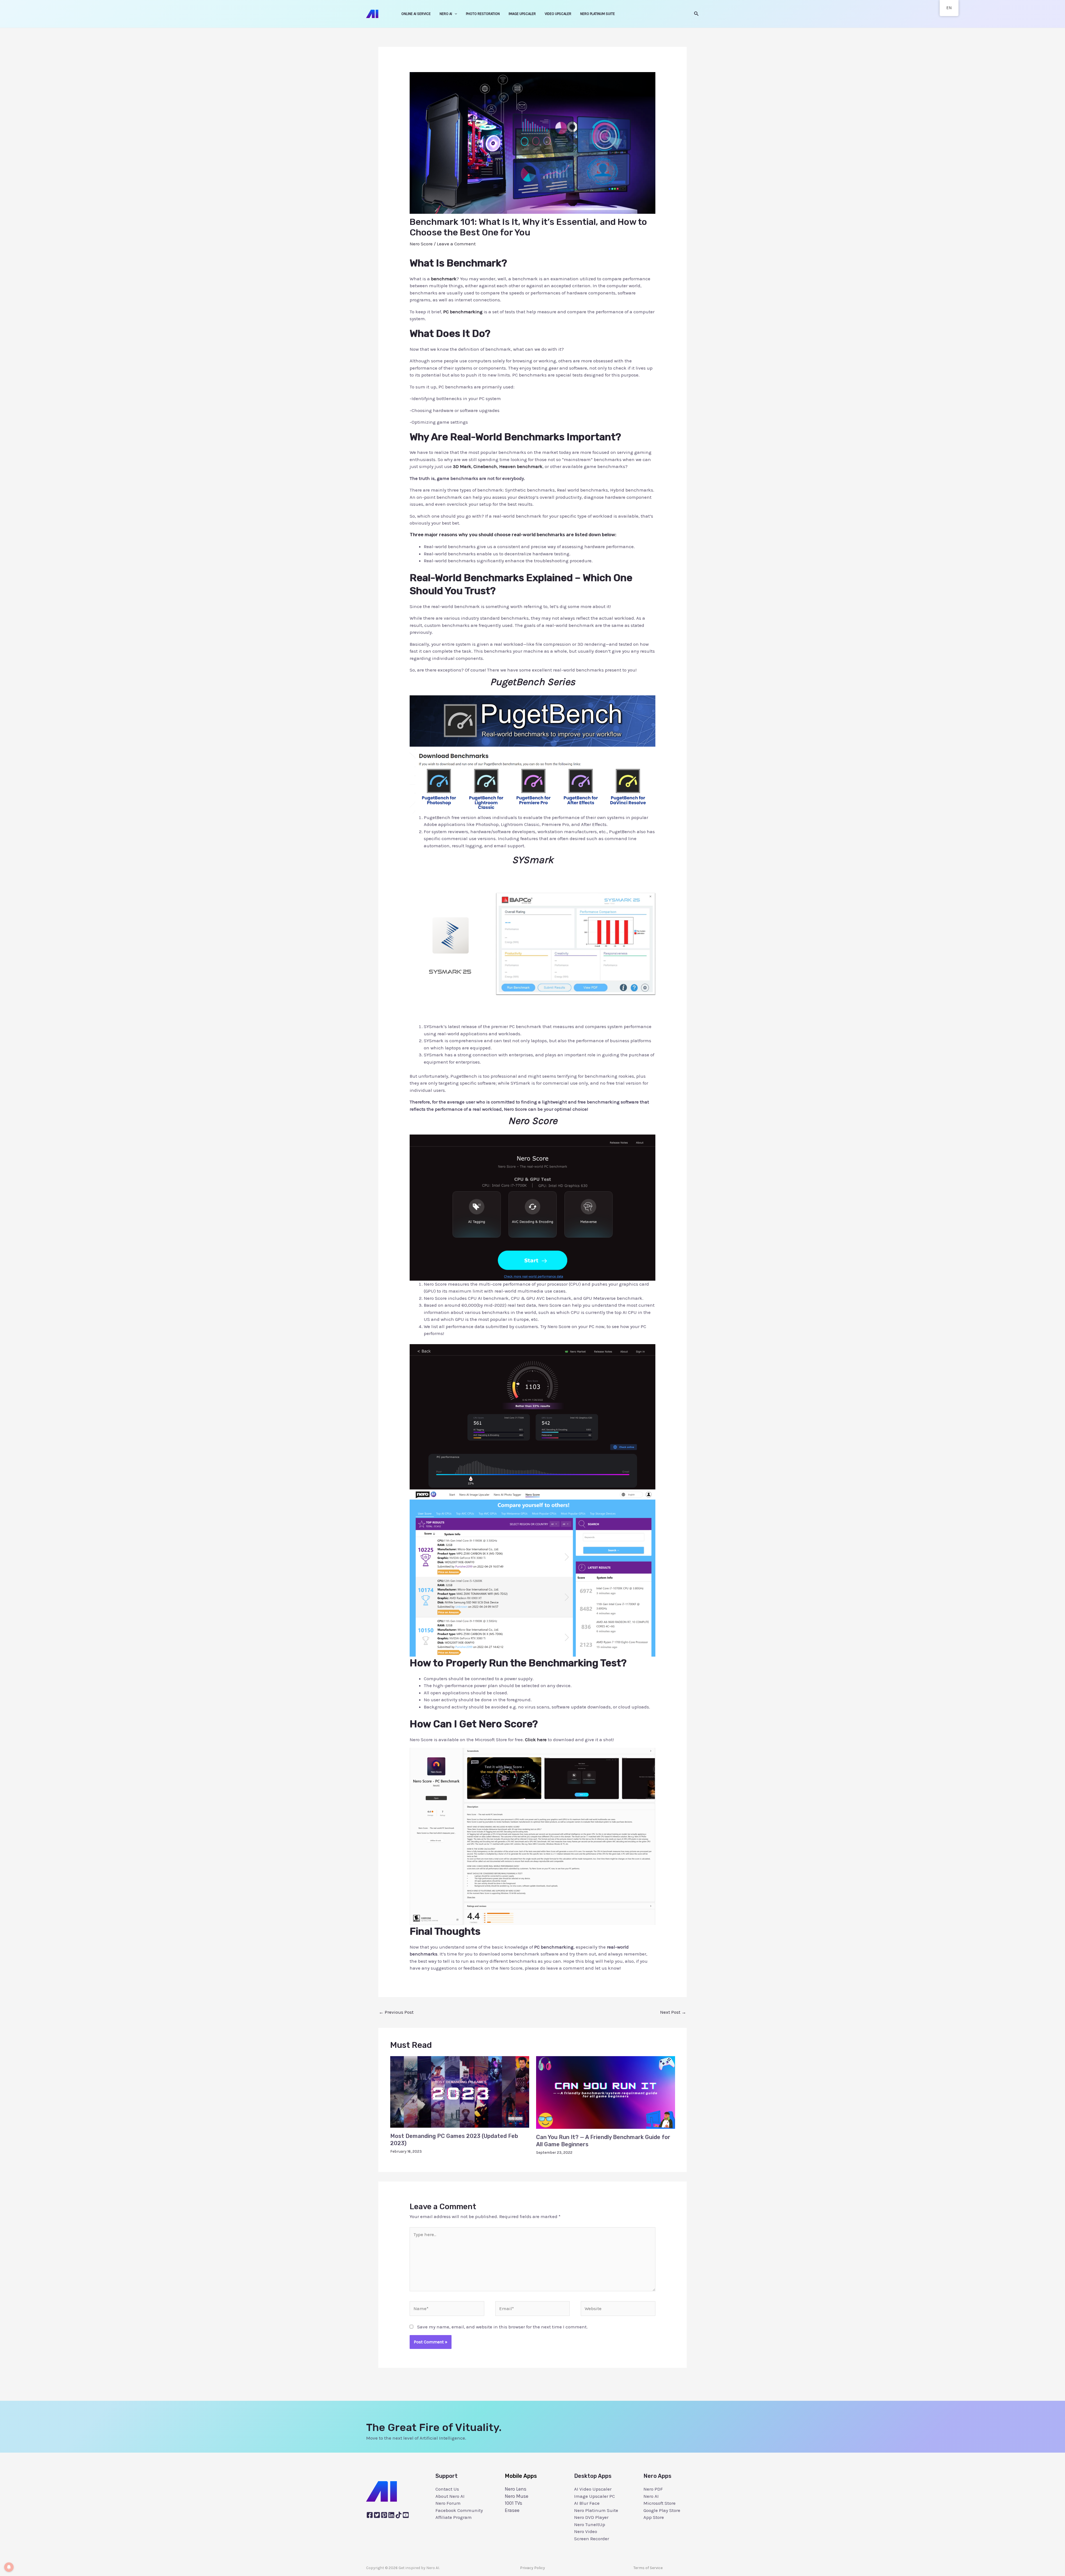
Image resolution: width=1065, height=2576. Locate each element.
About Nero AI (450, 2496)
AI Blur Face (587, 2503)
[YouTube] (406, 2515)
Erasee (512, 2510)
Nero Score (421, 244)
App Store (654, 2517)
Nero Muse (517, 2496)
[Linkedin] (391, 2515)
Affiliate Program (454, 2517)
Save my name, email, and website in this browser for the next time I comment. (502, 2327)
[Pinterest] (384, 2515)
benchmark (444, 279)
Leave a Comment (456, 244)
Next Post (673, 2012)
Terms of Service (648, 2568)
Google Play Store (662, 2510)
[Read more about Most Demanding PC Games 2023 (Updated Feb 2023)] (460, 2091)
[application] (455, 14)
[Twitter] (377, 2515)
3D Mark (462, 466)
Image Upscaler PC (594, 2496)
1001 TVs (514, 2503)
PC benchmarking (463, 312)
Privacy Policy (532, 2568)
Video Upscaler (558, 14)
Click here (536, 1740)
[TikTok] (399, 2515)
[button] (696, 14)
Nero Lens (516, 2489)
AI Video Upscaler (593, 2489)
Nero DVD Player (591, 2517)
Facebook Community (459, 2510)
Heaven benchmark (521, 466)
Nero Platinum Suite (598, 14)
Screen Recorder (592, 2539)
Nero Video (586, 2531)
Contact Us (447, 2489)
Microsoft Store (660, 2503)
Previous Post (396, 2012)
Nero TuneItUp (590, 2524)
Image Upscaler (522, 14)
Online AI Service (416, 14)
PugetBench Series (533, 682)
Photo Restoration (483, 14)
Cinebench (485, 466)
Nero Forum (448, 2503)
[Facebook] (370, 2515)
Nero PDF (653, 2489)
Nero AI (446, 14)
